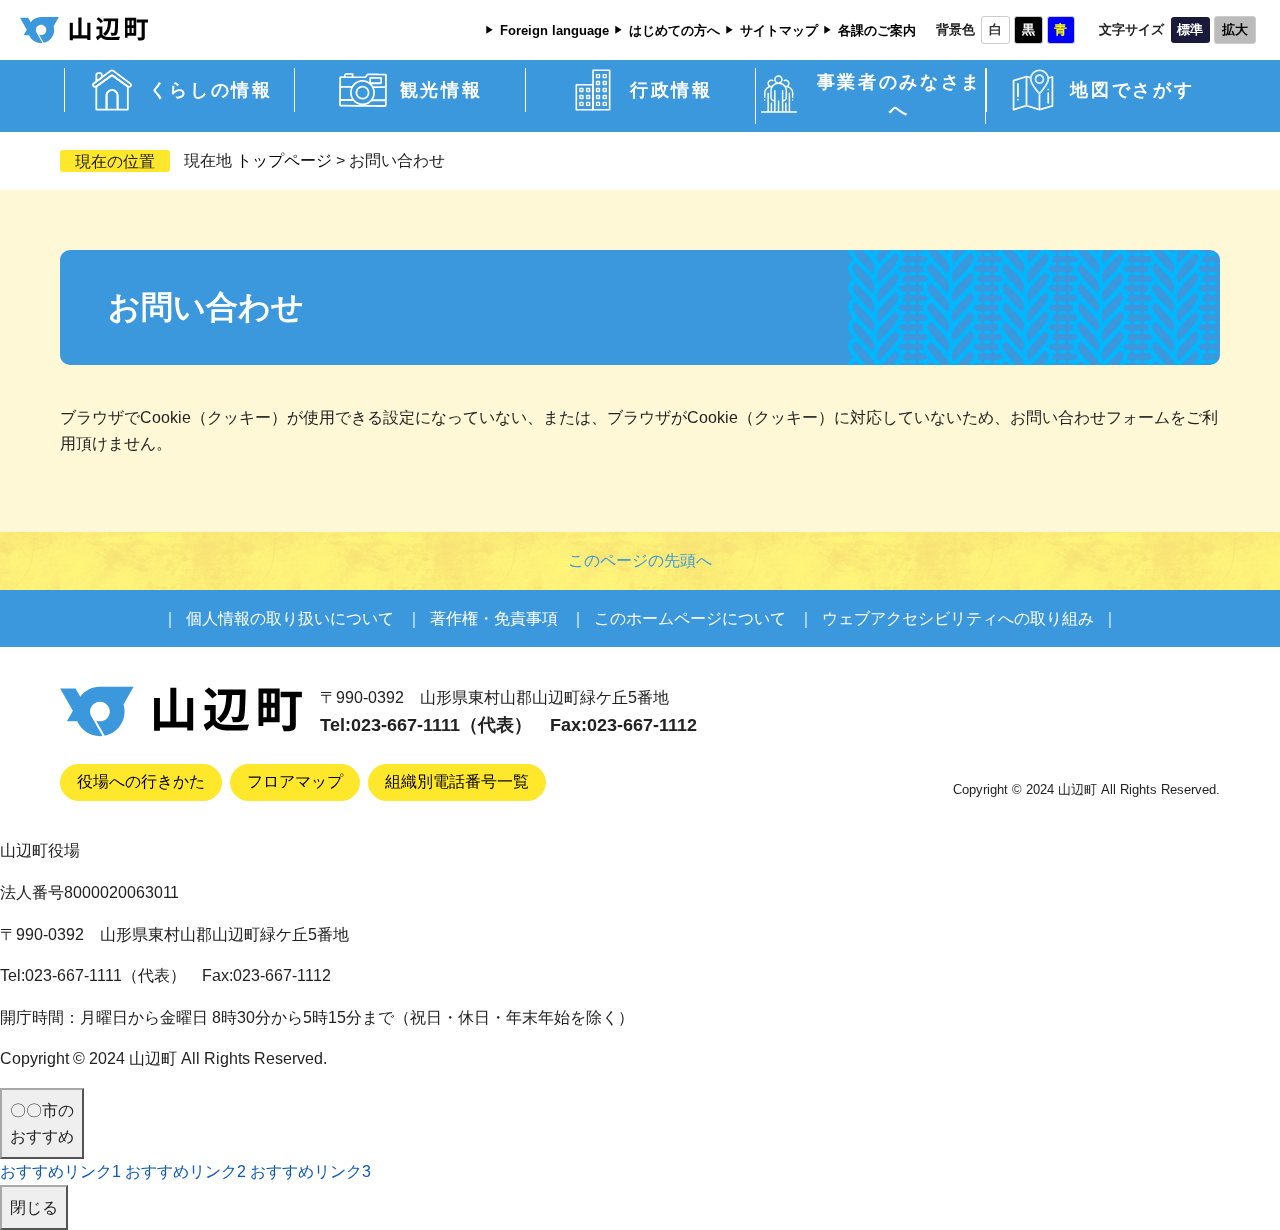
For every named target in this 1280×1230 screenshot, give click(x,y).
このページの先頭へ (640, 560)
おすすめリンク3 (310, 1171)
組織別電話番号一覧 (457, 781)
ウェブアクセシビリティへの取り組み (958, 618)
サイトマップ (779, 31)
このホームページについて (690, 618)
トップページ (284, 160)
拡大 (1235, 30)
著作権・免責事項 (494, 618)
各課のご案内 (877, 31)
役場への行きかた (141, 781)
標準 (1190, 30)
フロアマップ (295, 781)
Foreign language (554, 31)
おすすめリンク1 (60, 1171)
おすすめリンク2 (185, 1171)
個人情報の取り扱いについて (290, 618)
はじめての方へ (674, 31)
